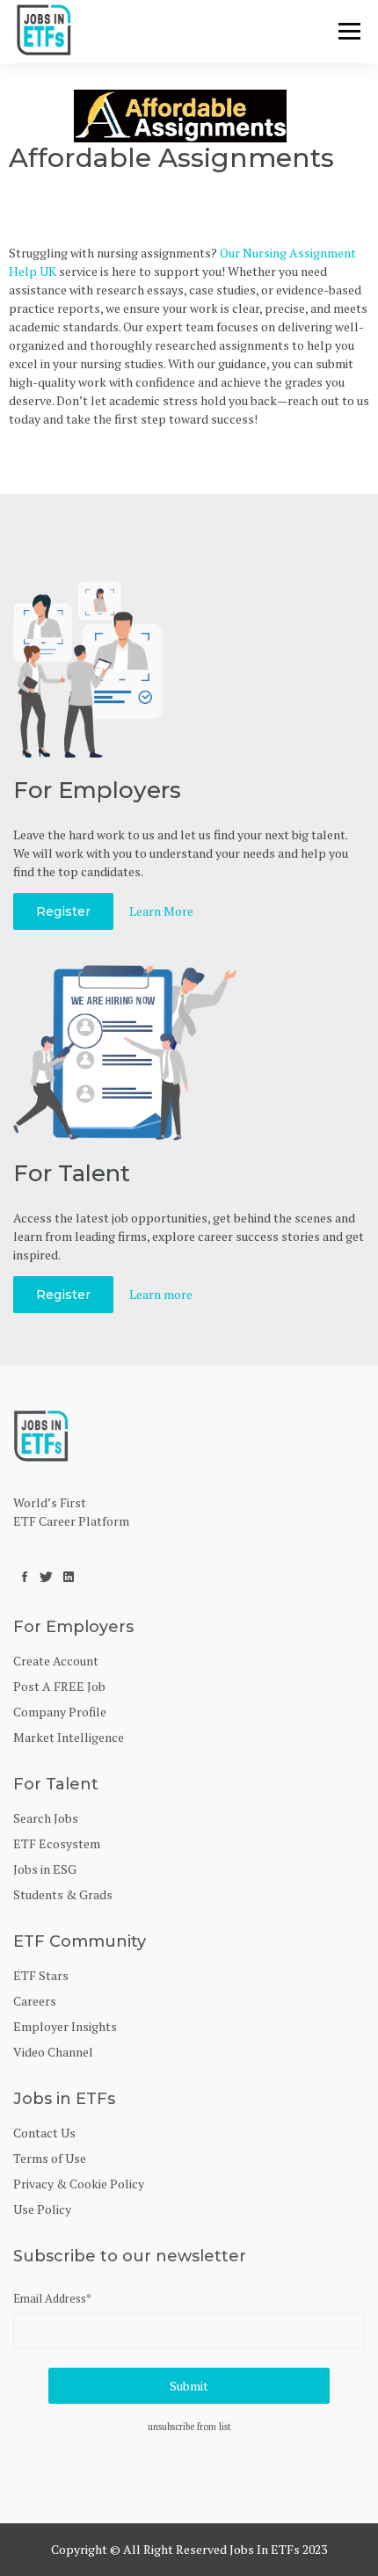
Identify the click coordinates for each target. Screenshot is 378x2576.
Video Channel (53, 2052)
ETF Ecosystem (57, 1843)
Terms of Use (50, 2158)
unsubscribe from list (189, 2427)
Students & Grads (63, 1894)
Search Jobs (46, 1818)
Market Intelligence (69, 1737)
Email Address (52, 2298)
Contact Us (44, 2133)
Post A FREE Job (59, 1686)
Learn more (161, 1294)
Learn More (161, 911)
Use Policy (42, 2209)
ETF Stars (41, 1975)
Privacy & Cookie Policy (79, 2184)
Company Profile (60, 1712)
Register (63, 911)
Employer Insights (65, 2026)
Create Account (56, 1661)
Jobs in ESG (45, 1869)
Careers (35, 2001)
